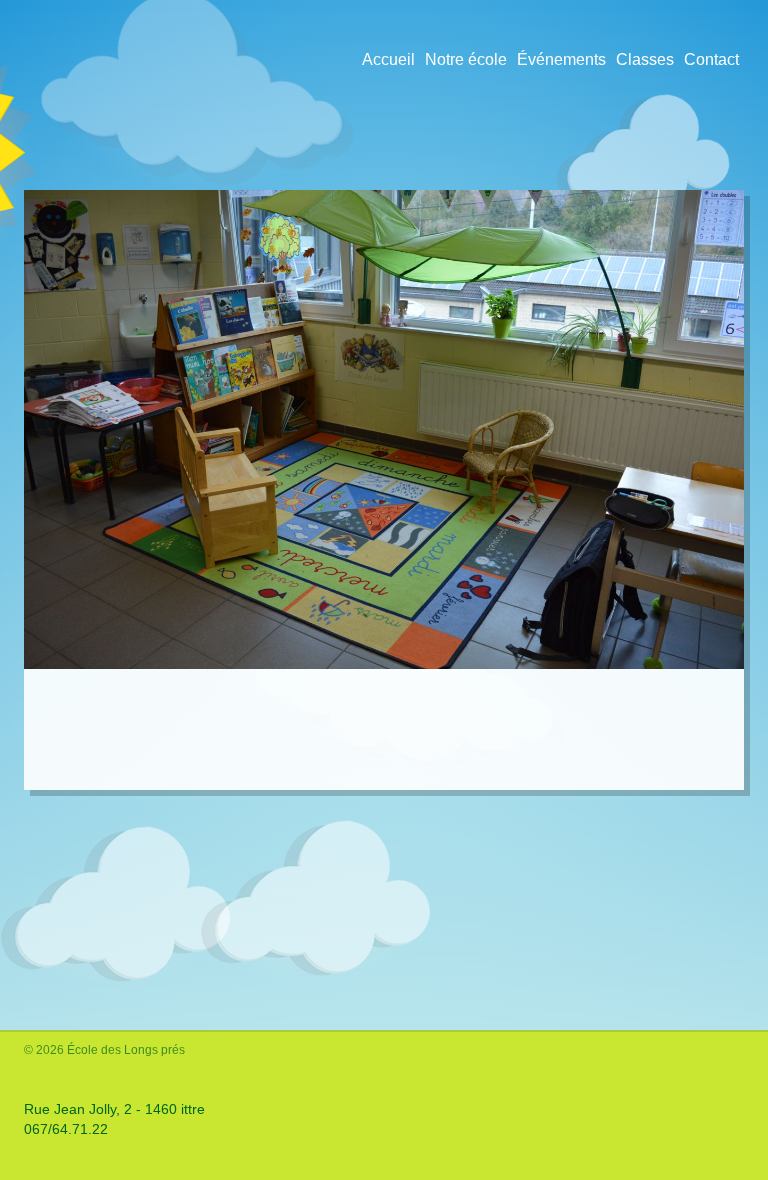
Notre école (466, 59)
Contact (711, 59)
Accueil (388, 59)
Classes (645, 59)
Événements (561, 59)
